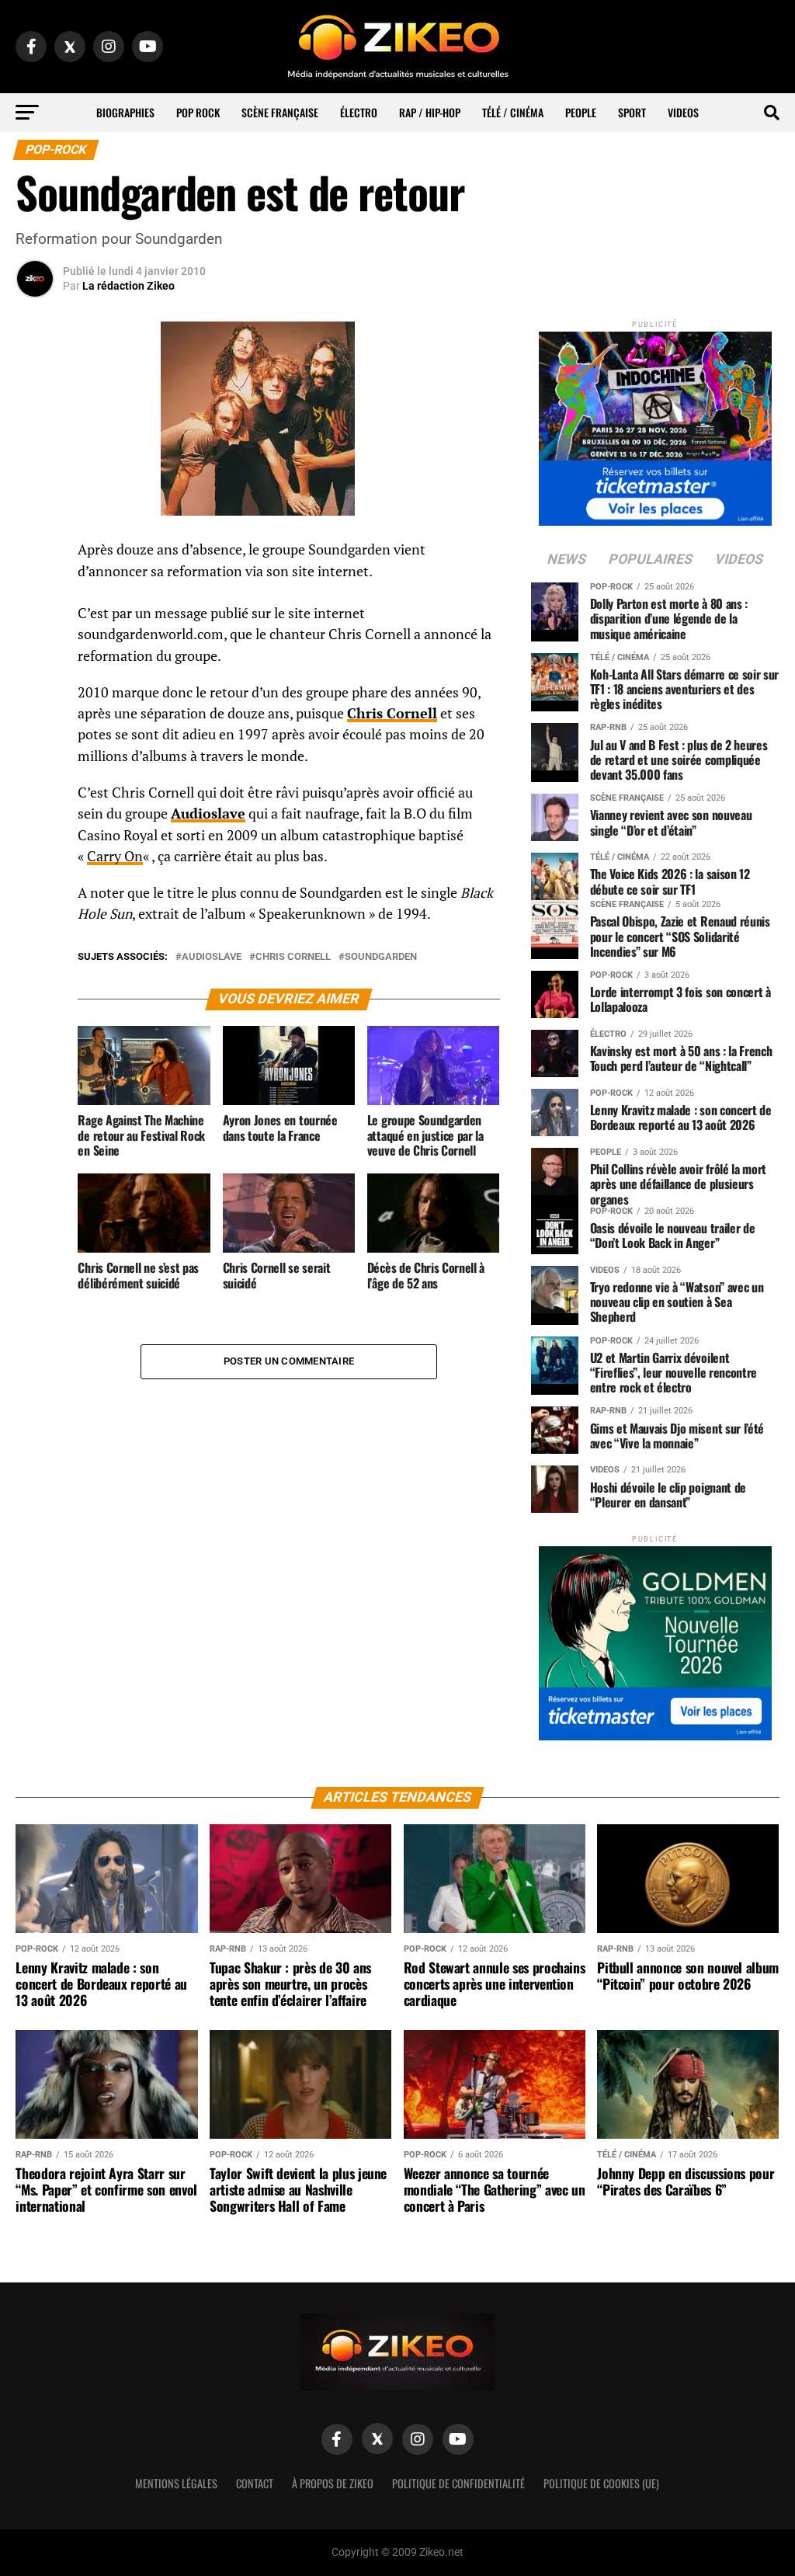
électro (359, 112)
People (581, 112)
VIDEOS (683, 112)
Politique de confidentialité (458, 2483)
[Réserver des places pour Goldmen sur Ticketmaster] (655, 1638)
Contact (255, 2483)
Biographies (125, 112)
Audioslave (212, 957)
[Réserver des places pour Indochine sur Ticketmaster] (655, 424)
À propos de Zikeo (333, 2483)
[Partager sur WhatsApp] (35, 592)
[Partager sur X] (35, 629)
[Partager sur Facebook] (35, 554)
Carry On (115, 856)
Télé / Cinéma (513, 112)
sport (632, 112)
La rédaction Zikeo (128, 286)
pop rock (198, 112)
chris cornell (293, 957)
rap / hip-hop (430, 112)
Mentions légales (176, 2483)
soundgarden (381, 957)
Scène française (280, 112)
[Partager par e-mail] (35, 666)
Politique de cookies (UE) (601, 2483)
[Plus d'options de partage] (35, 704)
